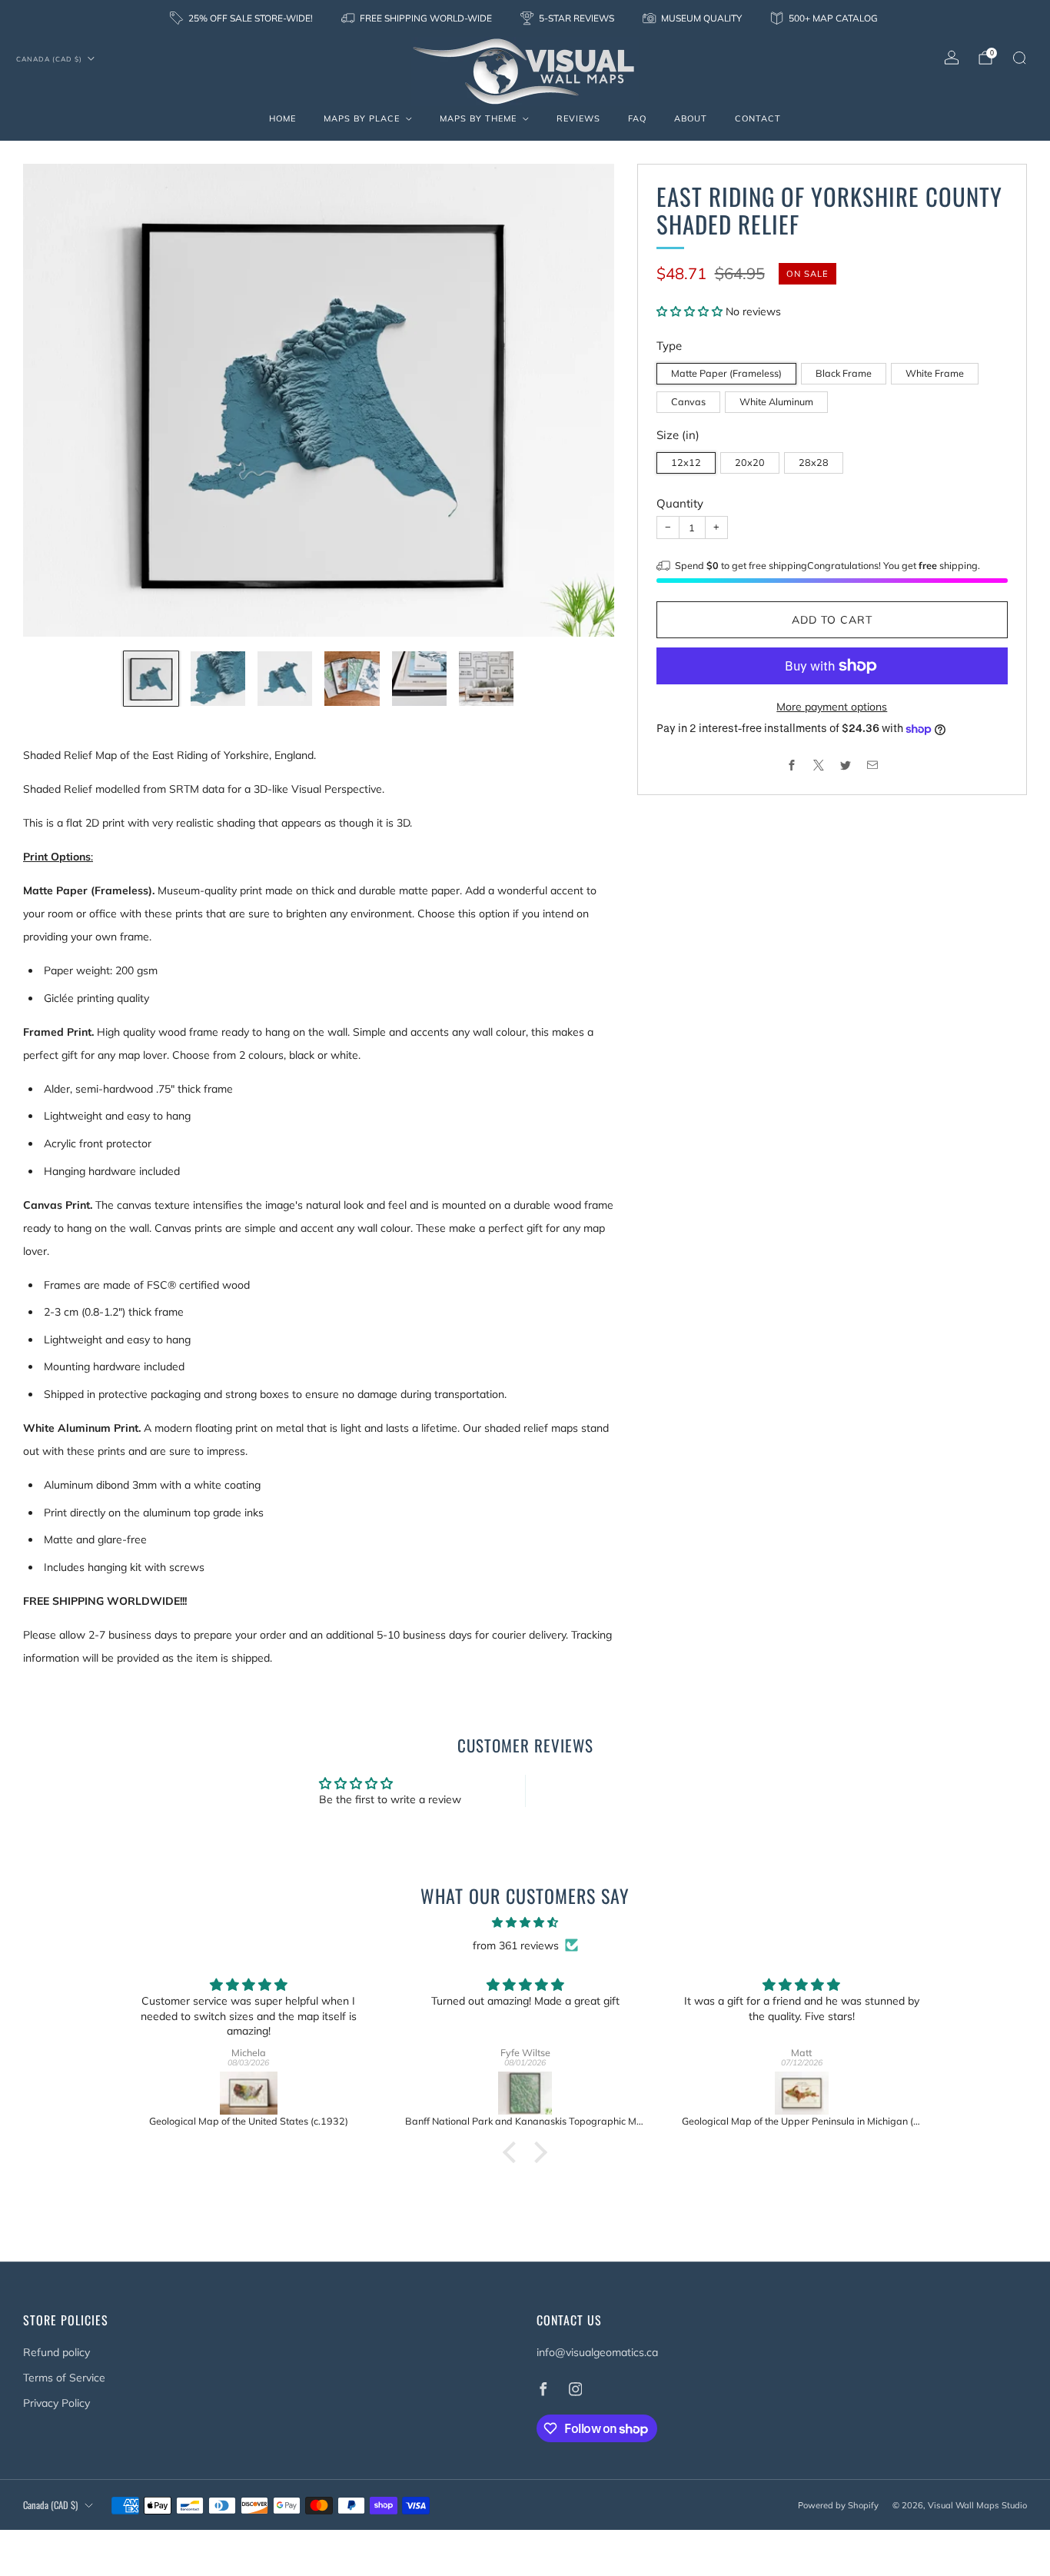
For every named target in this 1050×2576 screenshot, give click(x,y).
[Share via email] (872, 765)
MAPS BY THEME (478, 118)
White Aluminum (776, 401)
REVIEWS (578, 118)
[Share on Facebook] (791, 765)
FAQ (637, 118)
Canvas (688, 401)
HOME (282, 118)
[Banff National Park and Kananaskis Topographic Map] (525, 2093)
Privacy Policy (56, 2403)
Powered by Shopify (838, 2505)
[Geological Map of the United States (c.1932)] (249, 2093)
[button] (691, 311)
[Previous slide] (53, 401)
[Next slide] (584, 401)
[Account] (952, 58)
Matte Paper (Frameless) (726, 373)
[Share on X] (818, 765)
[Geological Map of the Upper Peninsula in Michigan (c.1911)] (802, 2093)
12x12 (686, 462)
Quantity (680, 503)
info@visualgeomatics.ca (597, 2352)
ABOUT (691, 118)
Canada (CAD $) (49, 59)
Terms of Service (64, 2378)
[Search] (1019, 58)
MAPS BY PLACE (362, 118)
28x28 (814, 462)
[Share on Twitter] (845, 765)
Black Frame (844, 373)
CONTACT (758, 118)
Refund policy (56, 2352)
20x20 (750, 462)
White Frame (935, 373)
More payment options (832, 707)
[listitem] (243, 18)
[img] (525, 1922)
